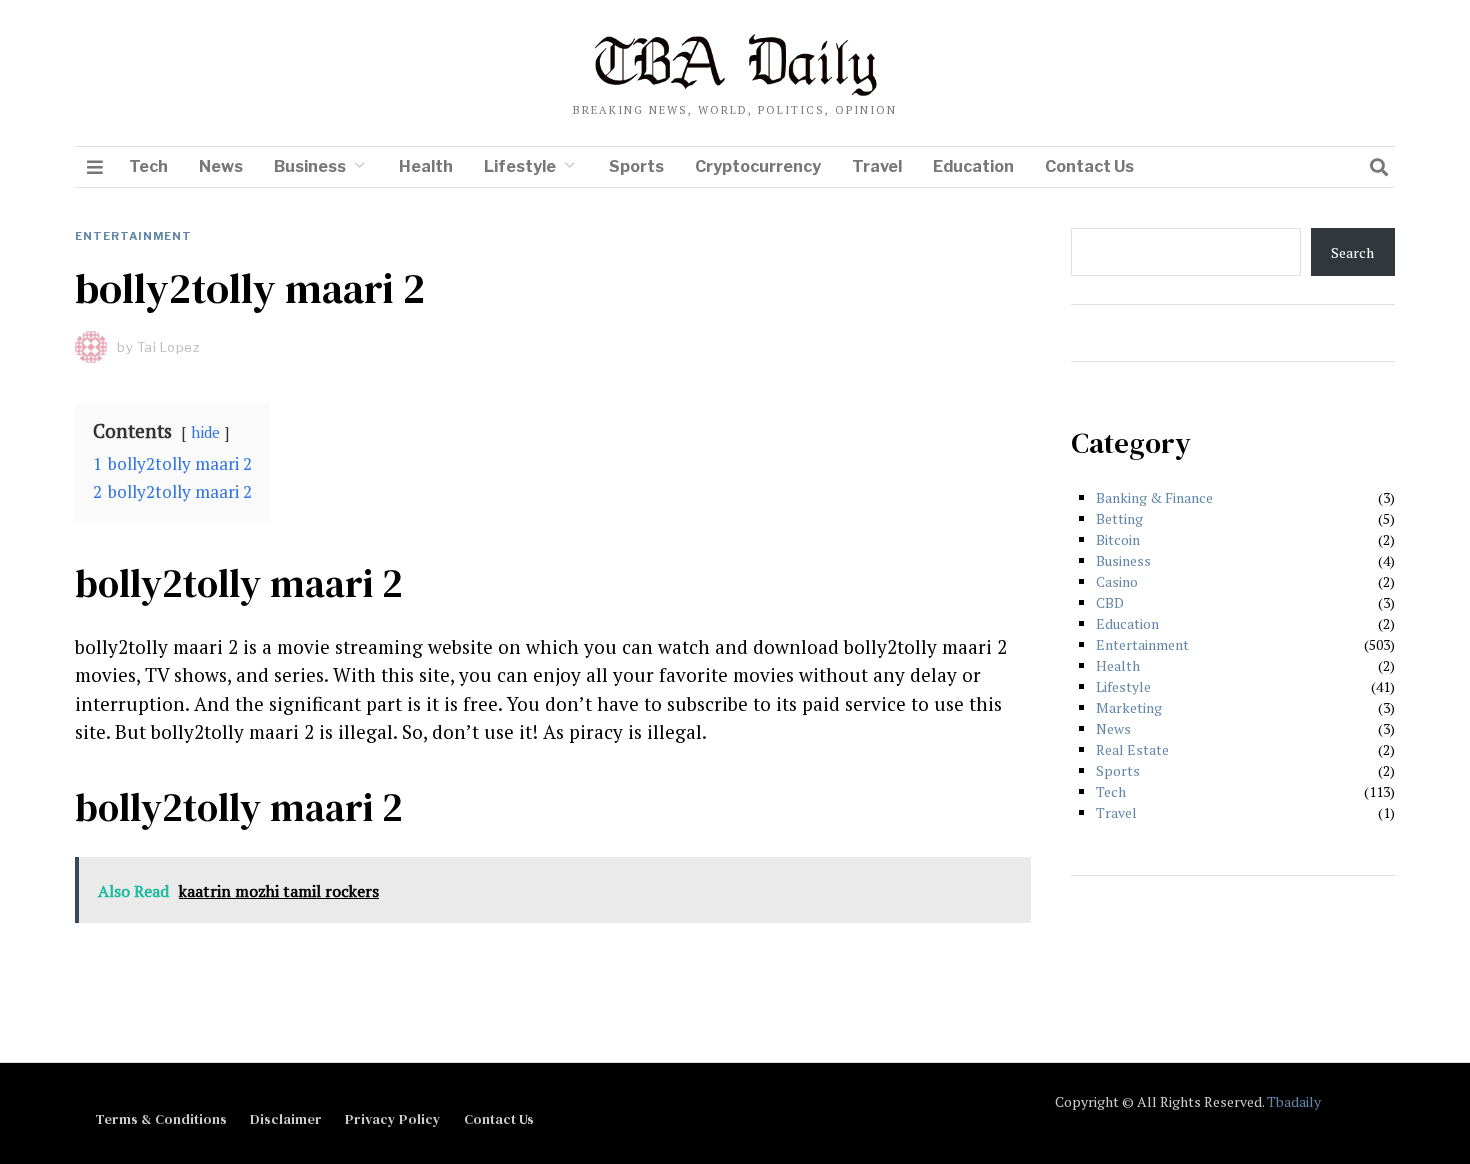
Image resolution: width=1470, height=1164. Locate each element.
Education (973, 166)
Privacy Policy (393, 1119)
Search (1352, 252)
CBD (1110, 602)
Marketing (1129, 707)
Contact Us (1089, 166)
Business (310, 166)
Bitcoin (1118, 539)
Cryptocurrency (758, 166)
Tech (148, 166)
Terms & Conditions (161, 1119)
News (221, 166)
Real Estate (1132, 749)
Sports (636, 166)
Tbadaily (1294, 1101)
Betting (1119, 518)
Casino (1117, 581)
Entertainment (133, 236)
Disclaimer (286, 1119)
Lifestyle (520, 166)
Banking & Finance (1154, 497)
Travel (877, 166)
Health (426, 166)
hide (205, 432)
